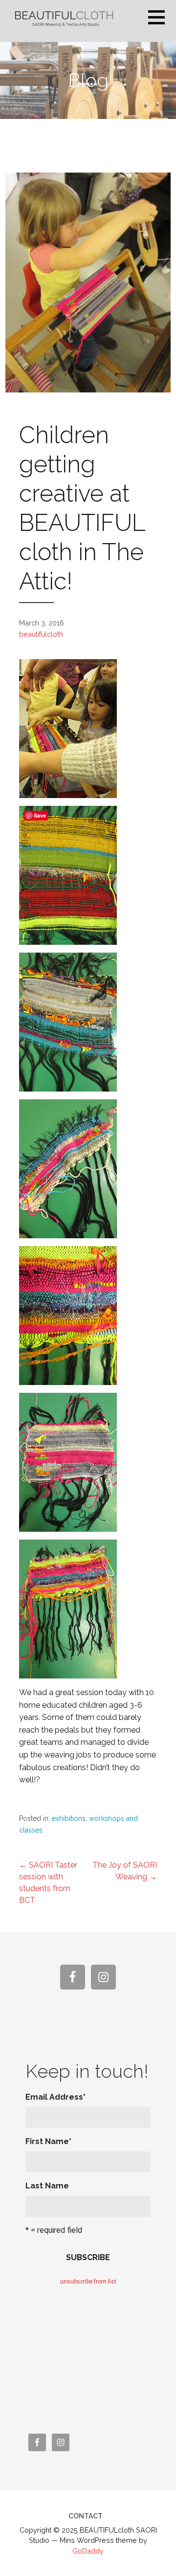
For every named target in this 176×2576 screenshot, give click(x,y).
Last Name (47, 2186)
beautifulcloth (41, 634)
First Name (48, 2141)
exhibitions (69, 1818)
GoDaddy (88, 2551)
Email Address (55, 2097)
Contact (86, 2516)
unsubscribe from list (88, 2282)
